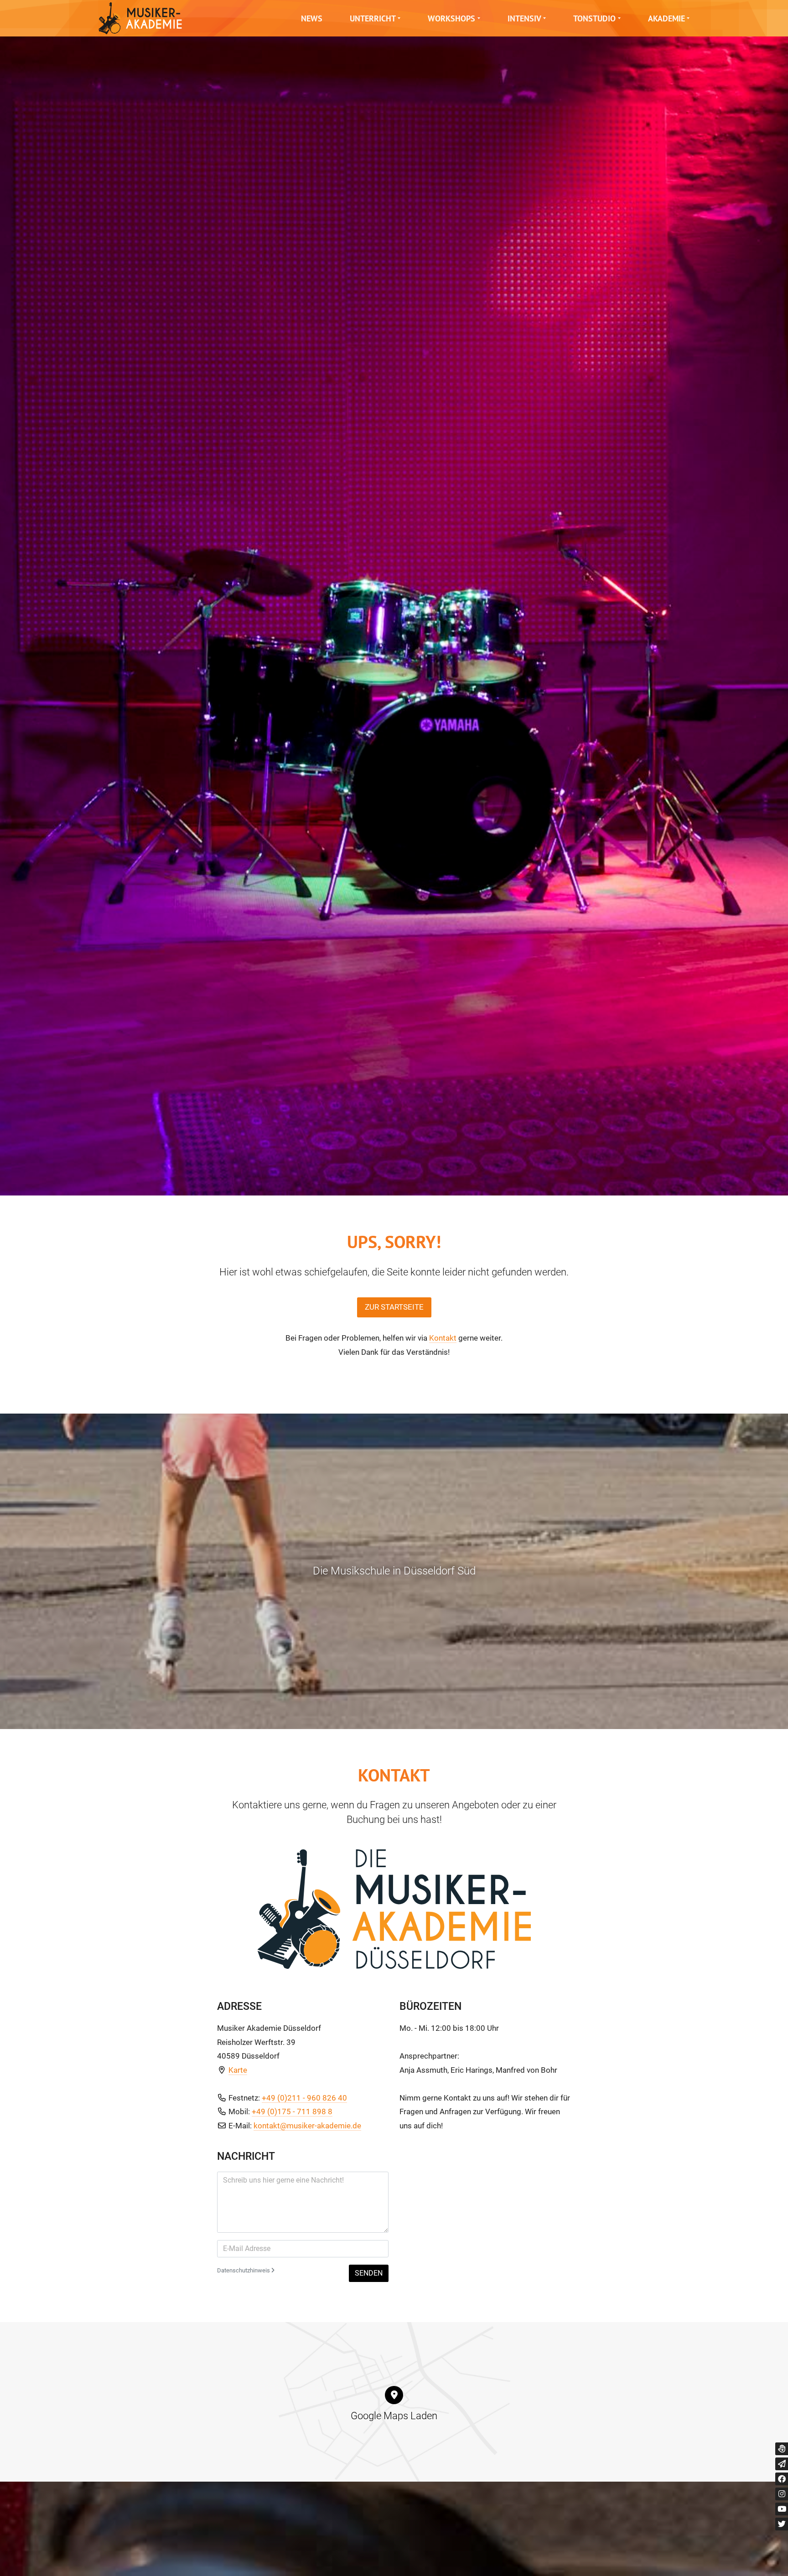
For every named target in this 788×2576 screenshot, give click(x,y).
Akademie (666, 18)
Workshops (451, 18)
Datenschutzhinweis (244, 2270)
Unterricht (373, 18)
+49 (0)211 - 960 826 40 (304, 2098)
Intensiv (524, 18)
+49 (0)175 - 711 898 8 (292, 2111)
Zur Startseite (394, 1307)
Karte (238, 2070)
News (312, 18)
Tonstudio (594, 18)
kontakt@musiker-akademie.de (307, 2126)
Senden (369, 2273)
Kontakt (443, 1338)
